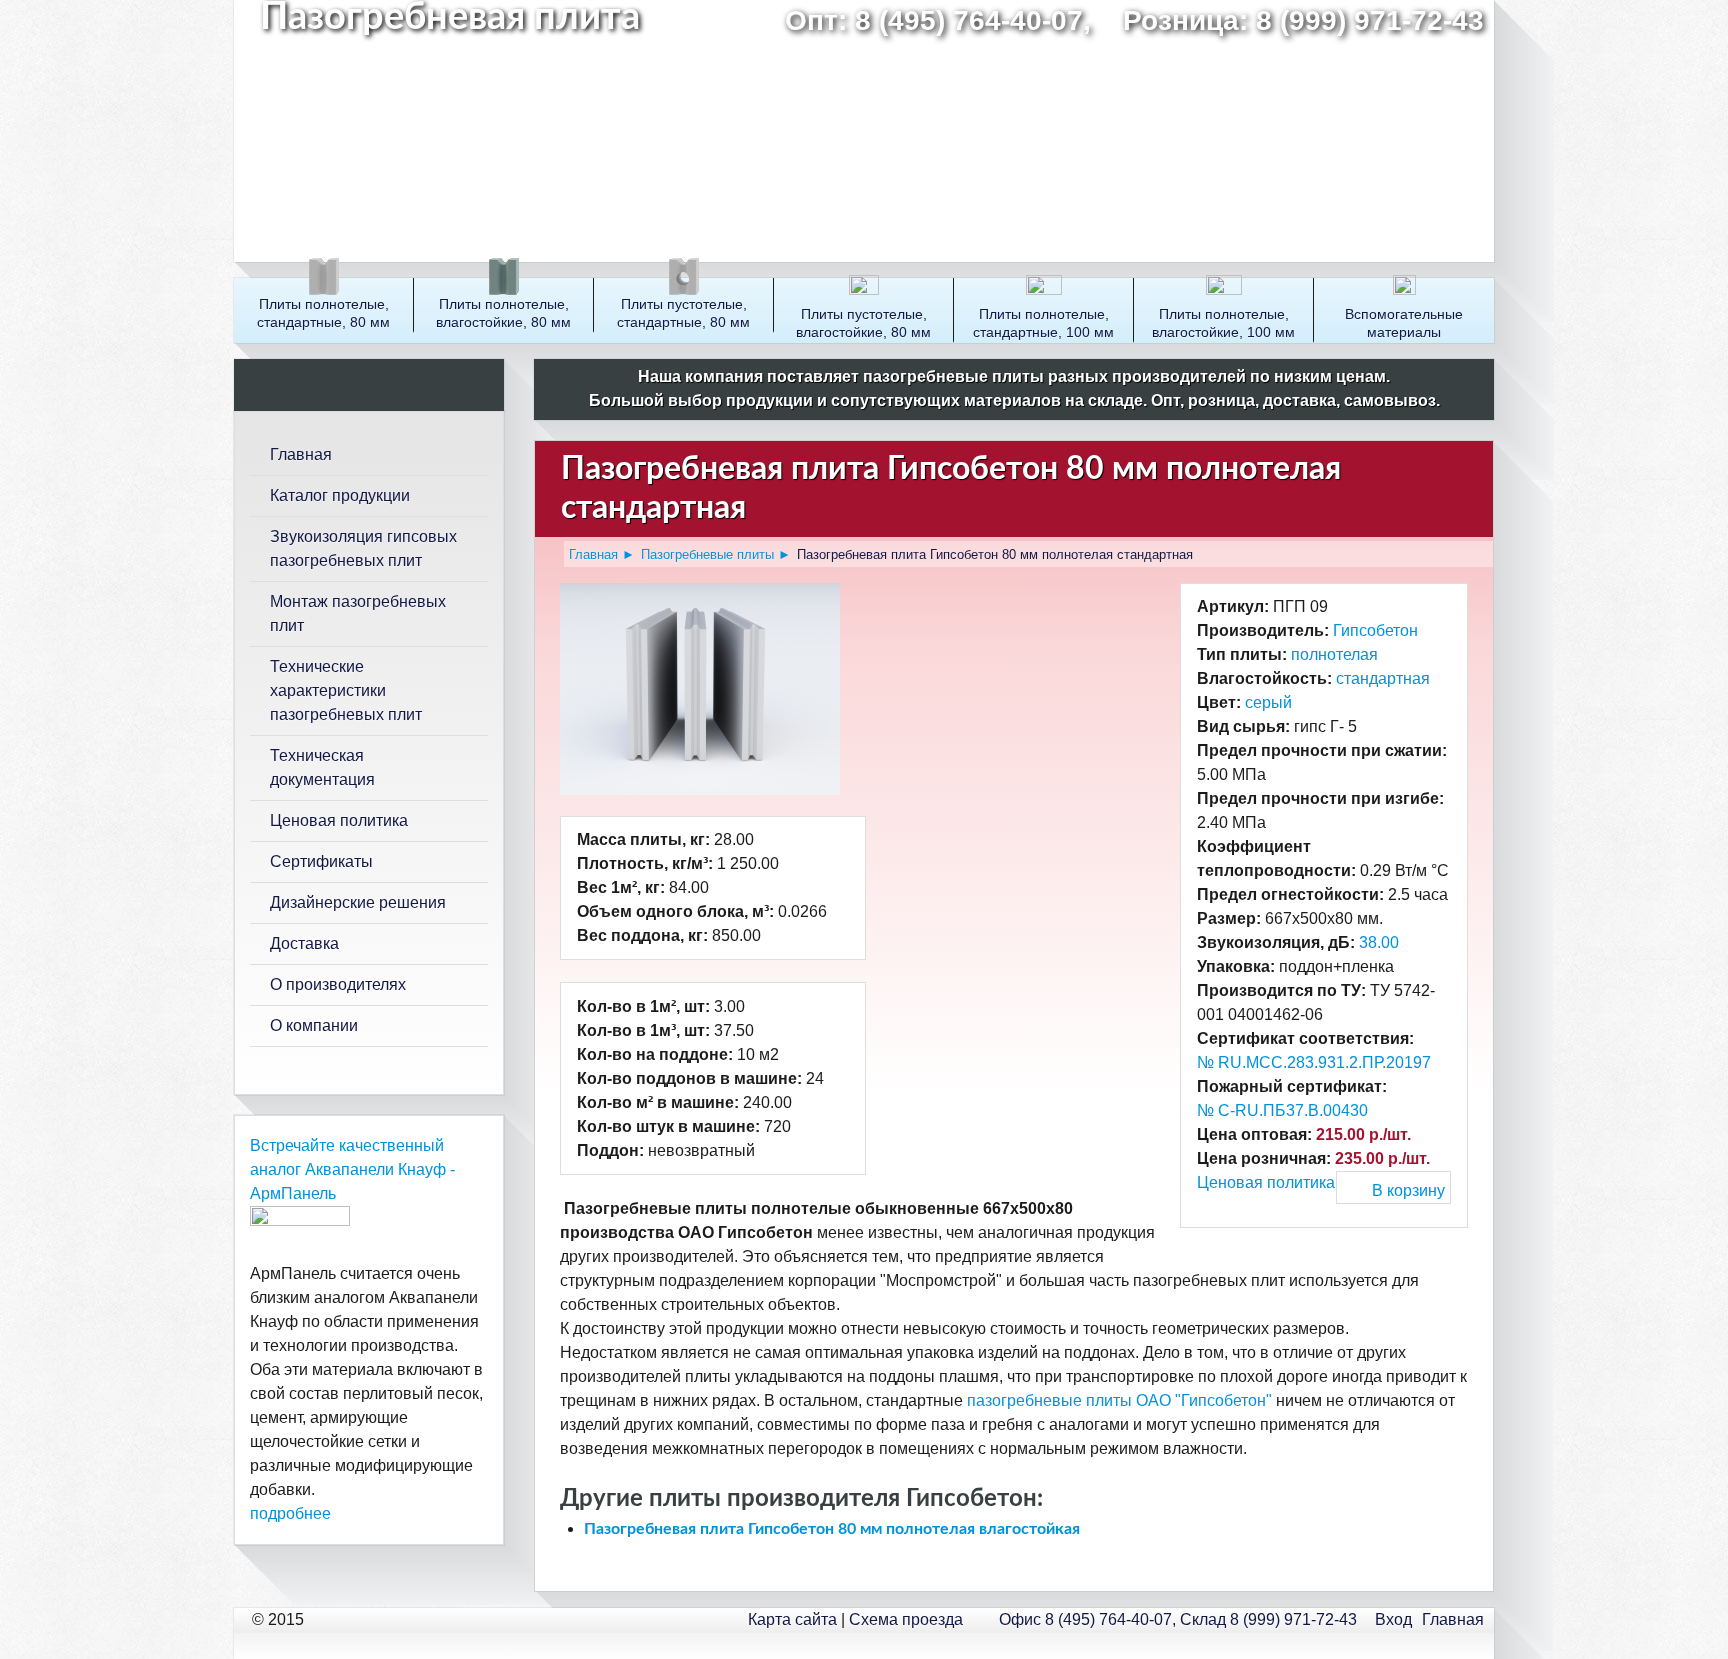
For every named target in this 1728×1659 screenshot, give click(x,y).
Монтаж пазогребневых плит (358, 613)
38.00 (1379, 942)
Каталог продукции (340, 495)
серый (1268, 702)
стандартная (1383, 678)
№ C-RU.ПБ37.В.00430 (1282, 1110)
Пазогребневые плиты (707, 554)
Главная (593, 554)
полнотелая (1334, 654)
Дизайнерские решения (358, 902)
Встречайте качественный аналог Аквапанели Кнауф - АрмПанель (352, 1169)
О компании (314, 1025)
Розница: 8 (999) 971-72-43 (1303, 20)
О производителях (338, 984)
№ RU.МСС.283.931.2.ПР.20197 (1314, 1062)
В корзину (1408, 1190)
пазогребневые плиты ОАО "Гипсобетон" (1119, 1400)
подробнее (290, 1513)
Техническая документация (322, 767)
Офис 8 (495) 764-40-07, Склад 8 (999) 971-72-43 (1178, 1619)
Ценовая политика (1266, 1182)
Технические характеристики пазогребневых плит (346, 690)
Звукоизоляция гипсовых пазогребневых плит (363, 548)
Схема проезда (906, 1619)
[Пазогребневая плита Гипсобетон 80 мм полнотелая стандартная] (708, 594)
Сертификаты (321, 861)
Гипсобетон (1375, 630)
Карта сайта (792, 1619)
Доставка (304, 943)
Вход (1393, 1619)
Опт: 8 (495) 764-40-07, (946, 20)
